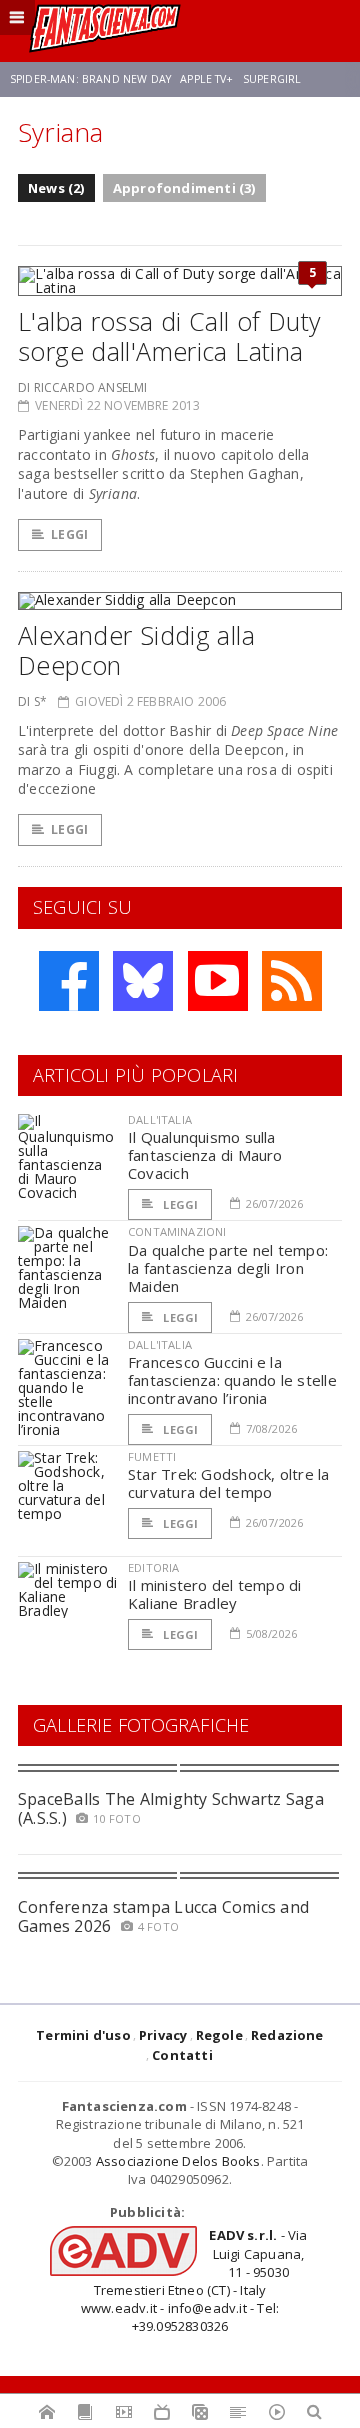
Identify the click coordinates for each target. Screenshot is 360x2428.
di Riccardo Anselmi (82, 387)
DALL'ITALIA (160, 1119)
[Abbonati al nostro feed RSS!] (292, 981)
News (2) (56, 188)
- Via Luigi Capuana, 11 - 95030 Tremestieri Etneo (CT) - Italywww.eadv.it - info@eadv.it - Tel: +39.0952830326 (194, 2280)
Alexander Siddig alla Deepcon (136, 650)
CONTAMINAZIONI (177, 1231)
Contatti (182, 2055)
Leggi (69, 534)
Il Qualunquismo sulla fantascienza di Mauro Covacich (205, 1155)
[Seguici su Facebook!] (69, 981)
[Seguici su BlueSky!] (143, 981)
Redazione (287, 2035)
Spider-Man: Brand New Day (90, 79)
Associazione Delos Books (178, 2161)
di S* (32, 701)
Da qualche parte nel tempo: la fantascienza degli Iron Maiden (228, 1268)
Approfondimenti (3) (184, 188)
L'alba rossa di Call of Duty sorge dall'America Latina (169, 336)
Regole (219, 2035)
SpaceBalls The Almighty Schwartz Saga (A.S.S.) (171, 1808)
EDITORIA (153, 1567)
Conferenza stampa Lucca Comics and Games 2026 (163, 1916)
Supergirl (272, 79)
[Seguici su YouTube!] (218, 981)
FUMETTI (152, 1456)
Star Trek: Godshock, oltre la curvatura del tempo (229, 1483)
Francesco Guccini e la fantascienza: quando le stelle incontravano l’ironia (232, 1380)
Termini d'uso (83, 2035)
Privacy (163, 2035)
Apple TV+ (206, 79)
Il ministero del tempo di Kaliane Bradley (215, 1594)
